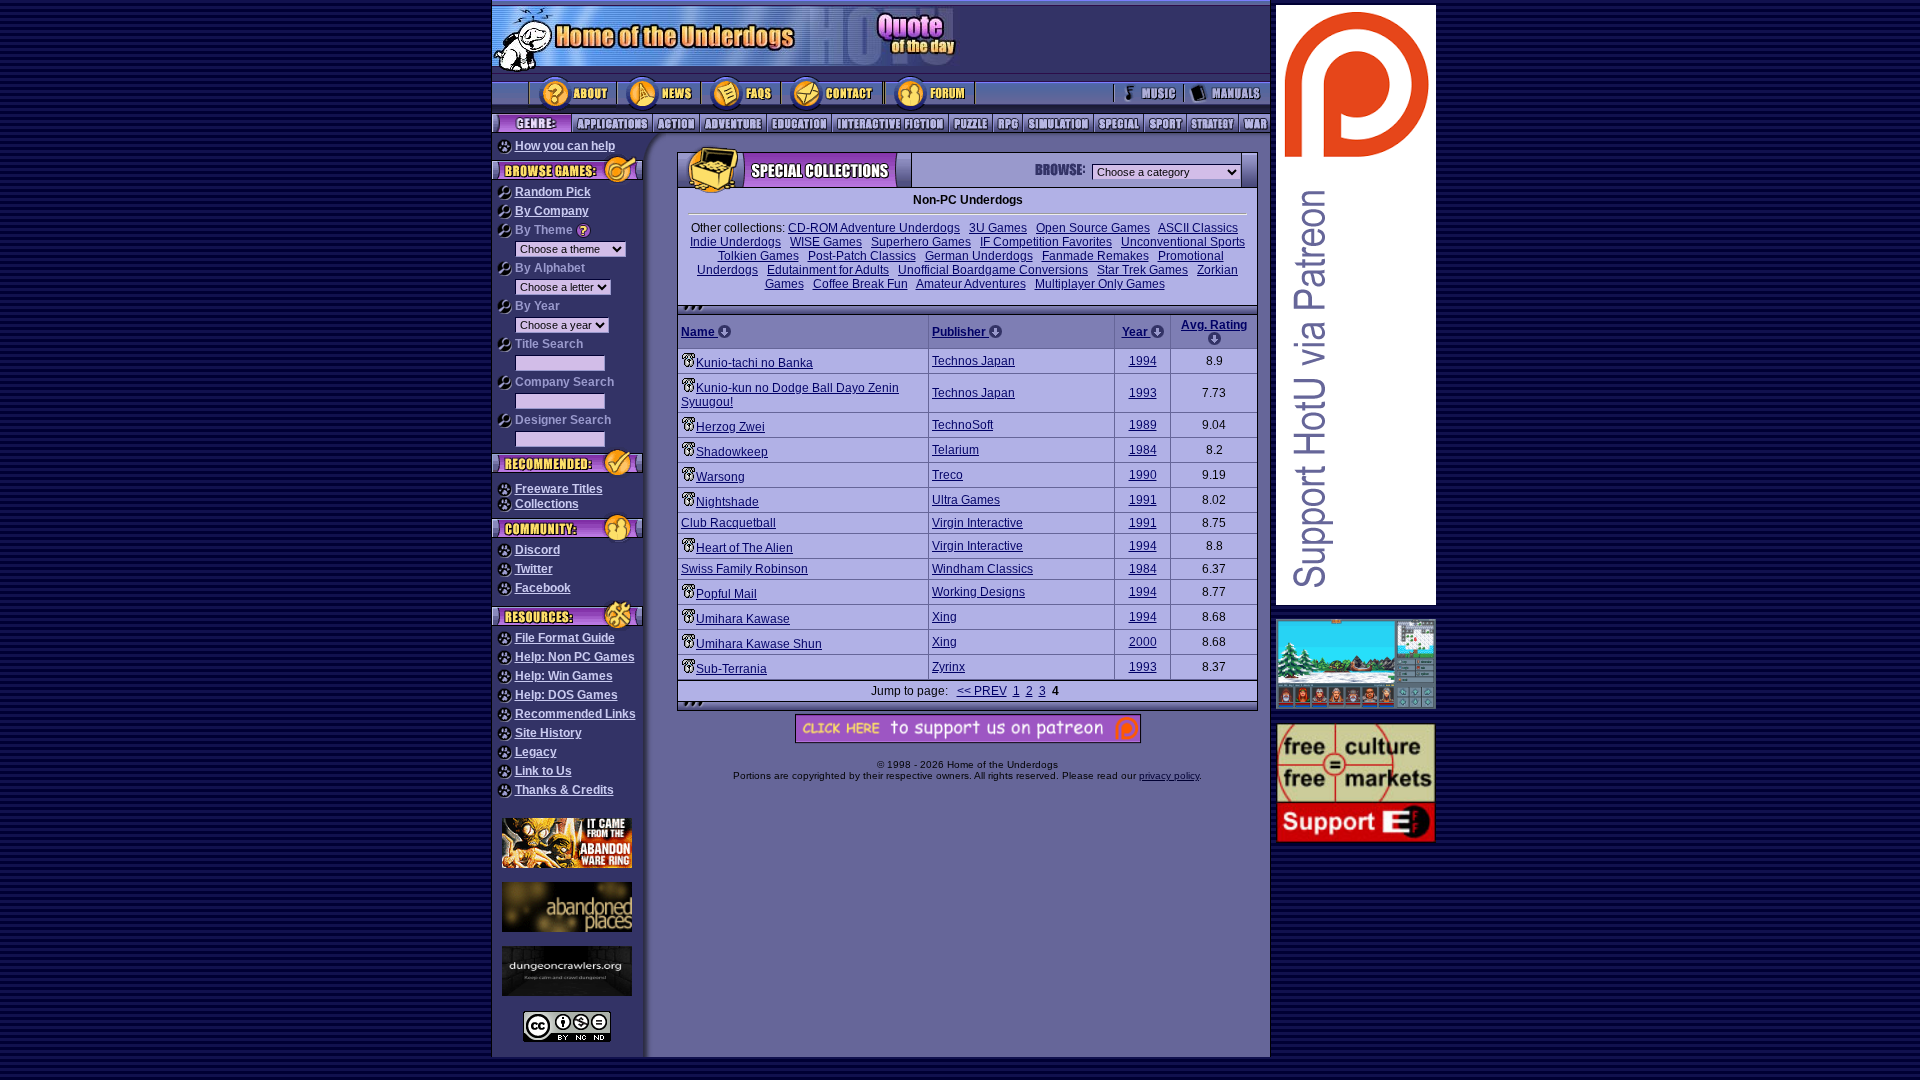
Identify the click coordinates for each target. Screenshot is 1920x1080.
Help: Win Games (564, 676)
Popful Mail (726, 594)
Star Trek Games (1142, 270)
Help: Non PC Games (575, 657)
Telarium (955, 450)
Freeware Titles (559, 489)
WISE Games (826, 242)
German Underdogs (979, 256)
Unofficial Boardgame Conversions (993, 270)
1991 (1143, 500)
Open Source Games (1093, 228)
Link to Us (543, 771)
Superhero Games (921, 242)
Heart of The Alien (744, 548)
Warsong (720, 477)
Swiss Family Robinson (744, 569)
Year (1136, 332)
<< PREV (982, 691)
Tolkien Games (758, 256)
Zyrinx (948, 667)
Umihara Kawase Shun (759, 644)
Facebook (543, 588)
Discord (537, 550)
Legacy (536, 752)
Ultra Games (966, 500)
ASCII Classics (1198, 228)
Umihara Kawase (743, 619)
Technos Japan (973, 361)
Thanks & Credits (564, 790)
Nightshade (727, 502)
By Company (552, 211)
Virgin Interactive (977, 523)
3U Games (998, 228)
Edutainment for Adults (828, 270)
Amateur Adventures (971, 284)
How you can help (565, 146)
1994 (1143, 361)
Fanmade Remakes (1095, 256)
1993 (1143, 393)
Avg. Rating (1214, 325)
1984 (1143, 450)
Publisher (960, 332)
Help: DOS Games (566, 695)
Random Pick (553, 192)
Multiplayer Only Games (1100, 284)
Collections (547, 504)
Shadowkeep (732, 452)
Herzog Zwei (730, 427)
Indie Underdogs (735, 242)
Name (699, 332)
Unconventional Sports (1183, 242)
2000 (1143, 642)
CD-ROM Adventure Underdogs (874, 228)
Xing (944, 617)
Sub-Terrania (731, 669)
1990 (1143, 475)
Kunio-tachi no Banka (754, 363)
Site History (548, 733)
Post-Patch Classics (862, 256)
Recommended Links (575, 714)
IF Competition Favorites (1046, 242)
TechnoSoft (962, 425)
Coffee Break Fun (860, 284)
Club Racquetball (728, 523)
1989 (1143, 425)
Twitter (534, 569)
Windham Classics (982, 569)
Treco (947, 475)
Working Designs (978, 592)
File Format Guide (565, 638)
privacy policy (1169, 775)
